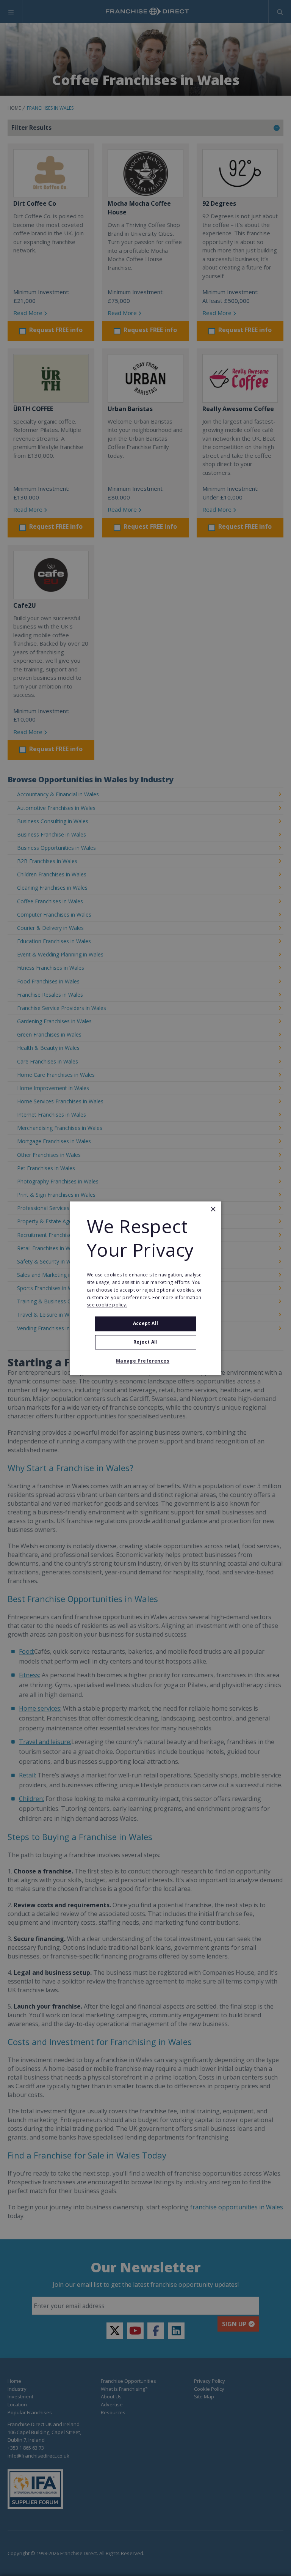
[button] (145, 1361)
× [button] (213, 1209)
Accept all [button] (146, 1324)
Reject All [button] (145, 1342)
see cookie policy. (107, 1305)
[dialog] (145, 1288)
